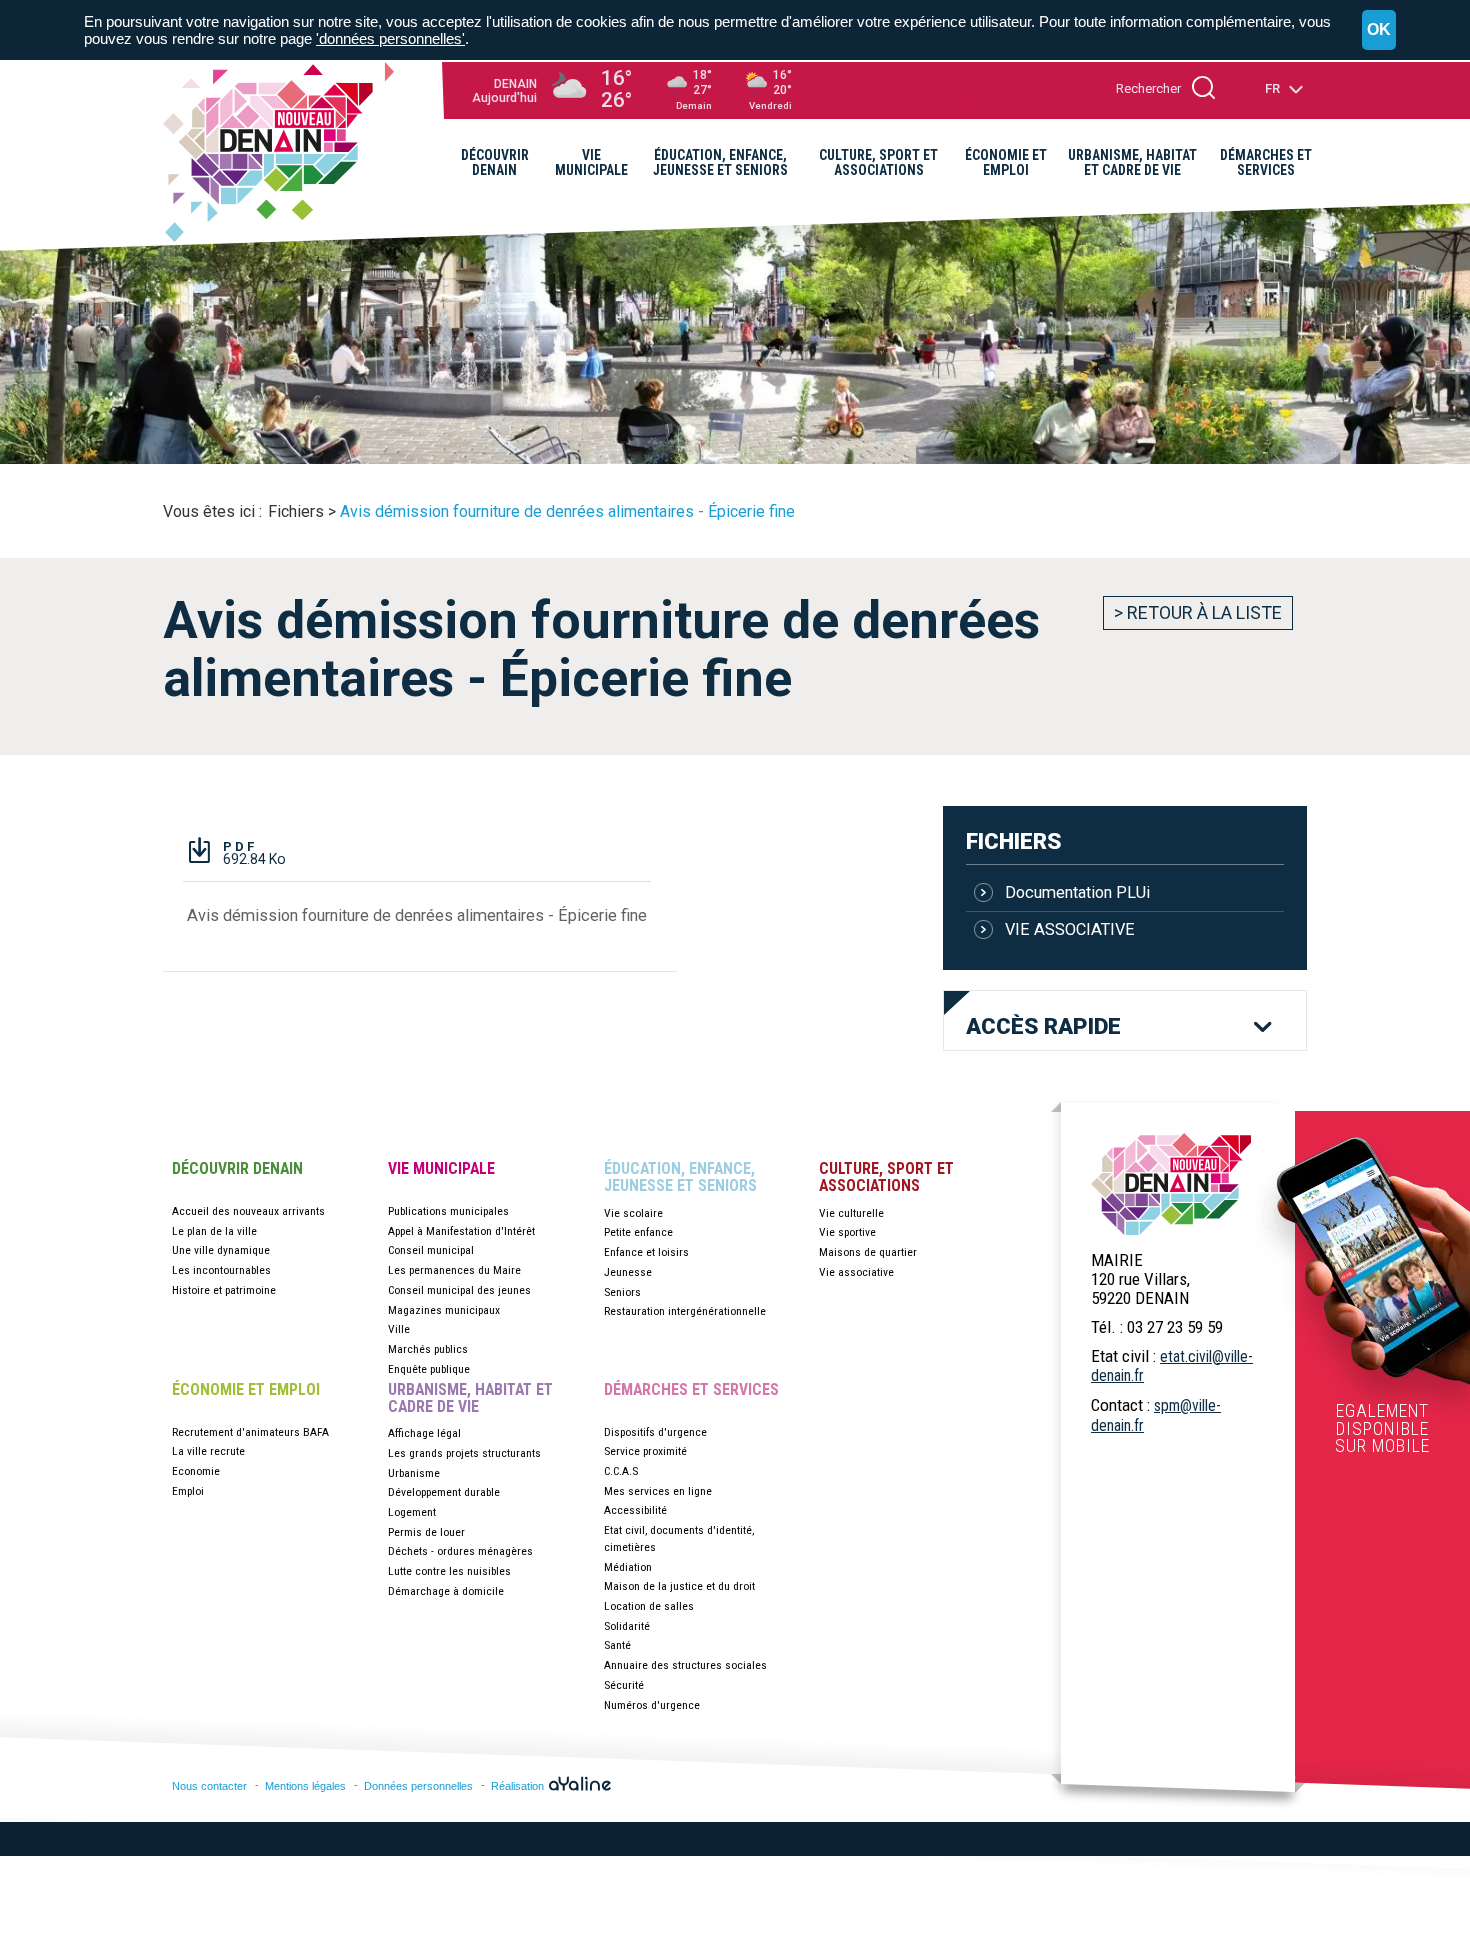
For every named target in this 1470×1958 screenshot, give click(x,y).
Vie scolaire (633, 1213)
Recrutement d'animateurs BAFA (250, 1432)
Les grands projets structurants (464, 1453)
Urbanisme (414, 1473)
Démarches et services (691, 1390)
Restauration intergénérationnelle (685, 1311)
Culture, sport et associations (886, 1177)
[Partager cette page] (1264, 226)
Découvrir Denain (237, 1169)
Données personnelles (418, 1786)
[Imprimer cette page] (1295, 225)
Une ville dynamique (221, 1250)
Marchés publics (428, 1349)
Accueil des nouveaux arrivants (248, 1211)
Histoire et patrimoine (224, 1290)
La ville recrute (208, 1451)
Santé (617, 1645)
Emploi (188, 1491)
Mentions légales (305, 1786)
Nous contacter (209, 1786)
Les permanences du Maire (454, 1270)
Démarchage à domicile (446, 1591)
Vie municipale (441, 1169)
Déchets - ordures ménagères (460, 1551)
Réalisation (519, 1786)
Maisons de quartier (868, 1252)
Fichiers (1013, 841)
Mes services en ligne (658, 1491)
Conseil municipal (431, 1250)
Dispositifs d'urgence (655, 1432)
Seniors (622, 1292)
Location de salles (649, 1606)
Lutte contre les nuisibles (449, 1571)
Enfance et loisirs (646, 1252)
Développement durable (444, 1492)
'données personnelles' (390, 38)
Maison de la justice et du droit (679, 1586)
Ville (399, 1329)
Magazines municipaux (444, 1310)
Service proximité (645, 1451)
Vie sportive (847, 1232)
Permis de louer (426, 1532)
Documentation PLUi (1077, 892)
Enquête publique (429, 1369)
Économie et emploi (246, 1390)
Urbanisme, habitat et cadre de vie (470, 1398)
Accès (1043, 1026)
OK (1379, 29)
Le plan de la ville (214, 1231)
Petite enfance (638, 1232)
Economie (196, 1471)
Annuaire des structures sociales (685, 1665)
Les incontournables (221, 1270)
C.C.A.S (621, 1471)
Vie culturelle (851, 1213)
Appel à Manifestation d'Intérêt (461, 1231)
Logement (412, 1512)
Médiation (628, 1567)
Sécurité (624, 1685)
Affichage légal (424, 1433)
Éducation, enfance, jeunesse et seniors (680, 1177)
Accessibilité (635, 1510)
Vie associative (856, 1272)
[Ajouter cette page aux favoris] (1233, 225)
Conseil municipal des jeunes (459, 1290)
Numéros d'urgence (652, 1705)
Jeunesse (628, 1272)
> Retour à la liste (1198, 612)
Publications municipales (448, 1211)
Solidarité (627, 1626)
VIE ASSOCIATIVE (1070, 929)
